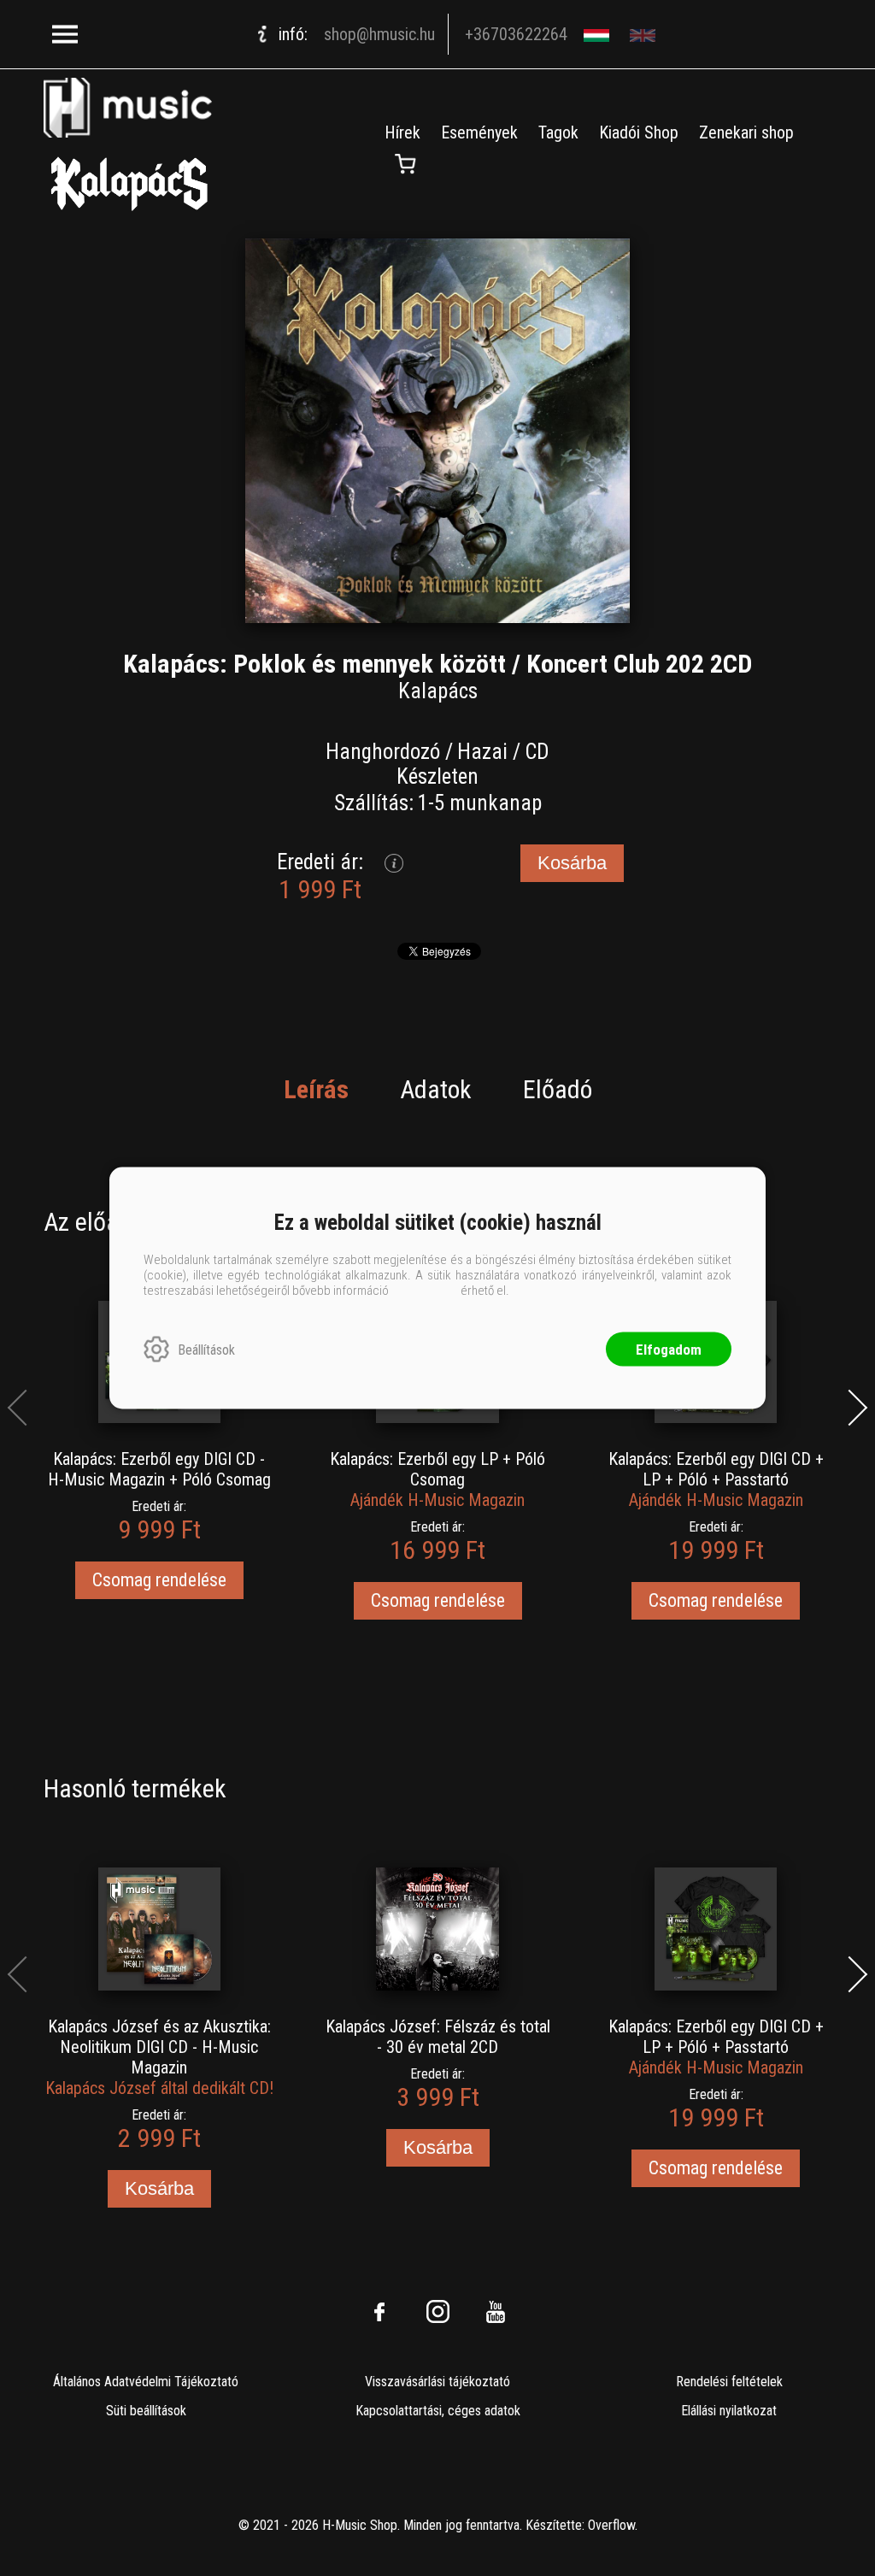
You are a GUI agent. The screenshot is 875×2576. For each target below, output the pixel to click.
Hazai (482, 752)
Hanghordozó (383, 752)
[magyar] (599, 35)
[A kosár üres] (406, 164)
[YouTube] (496, 2312)
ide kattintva (425, 1291)
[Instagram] (437, 2312)
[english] (645, 35)
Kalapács (438, 691)
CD (537, 752)
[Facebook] (379, 2312)
